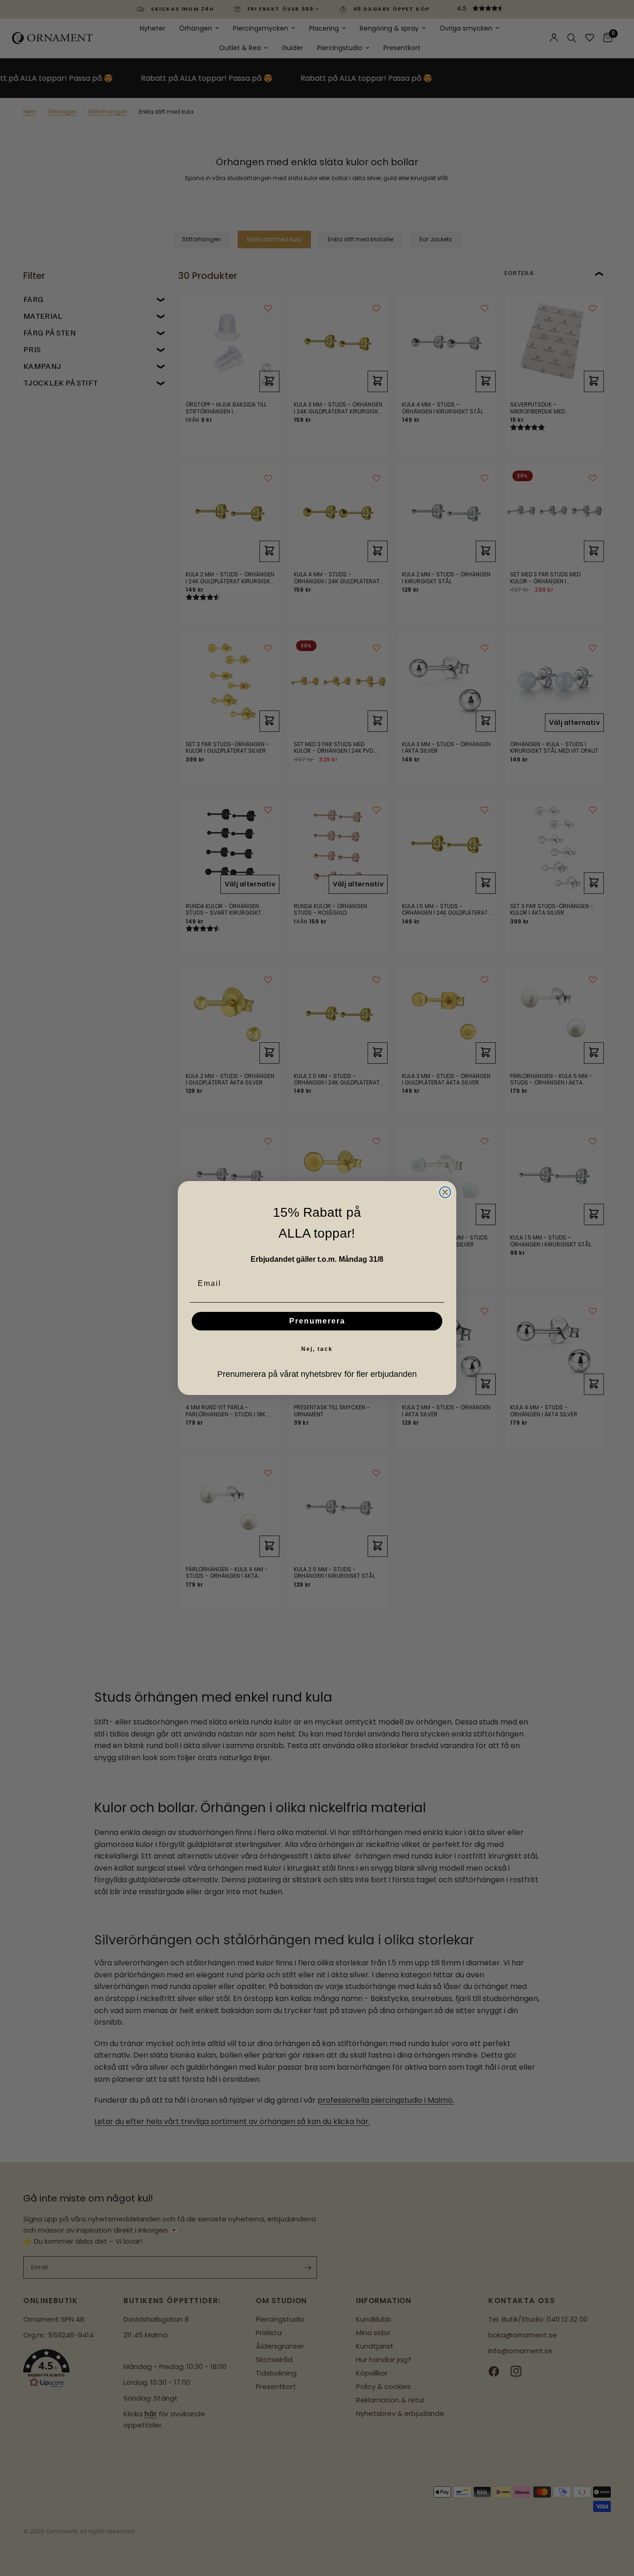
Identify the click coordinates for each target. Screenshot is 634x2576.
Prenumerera (317, 1321)
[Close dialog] (445, 1192)
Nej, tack (317, 1349)
